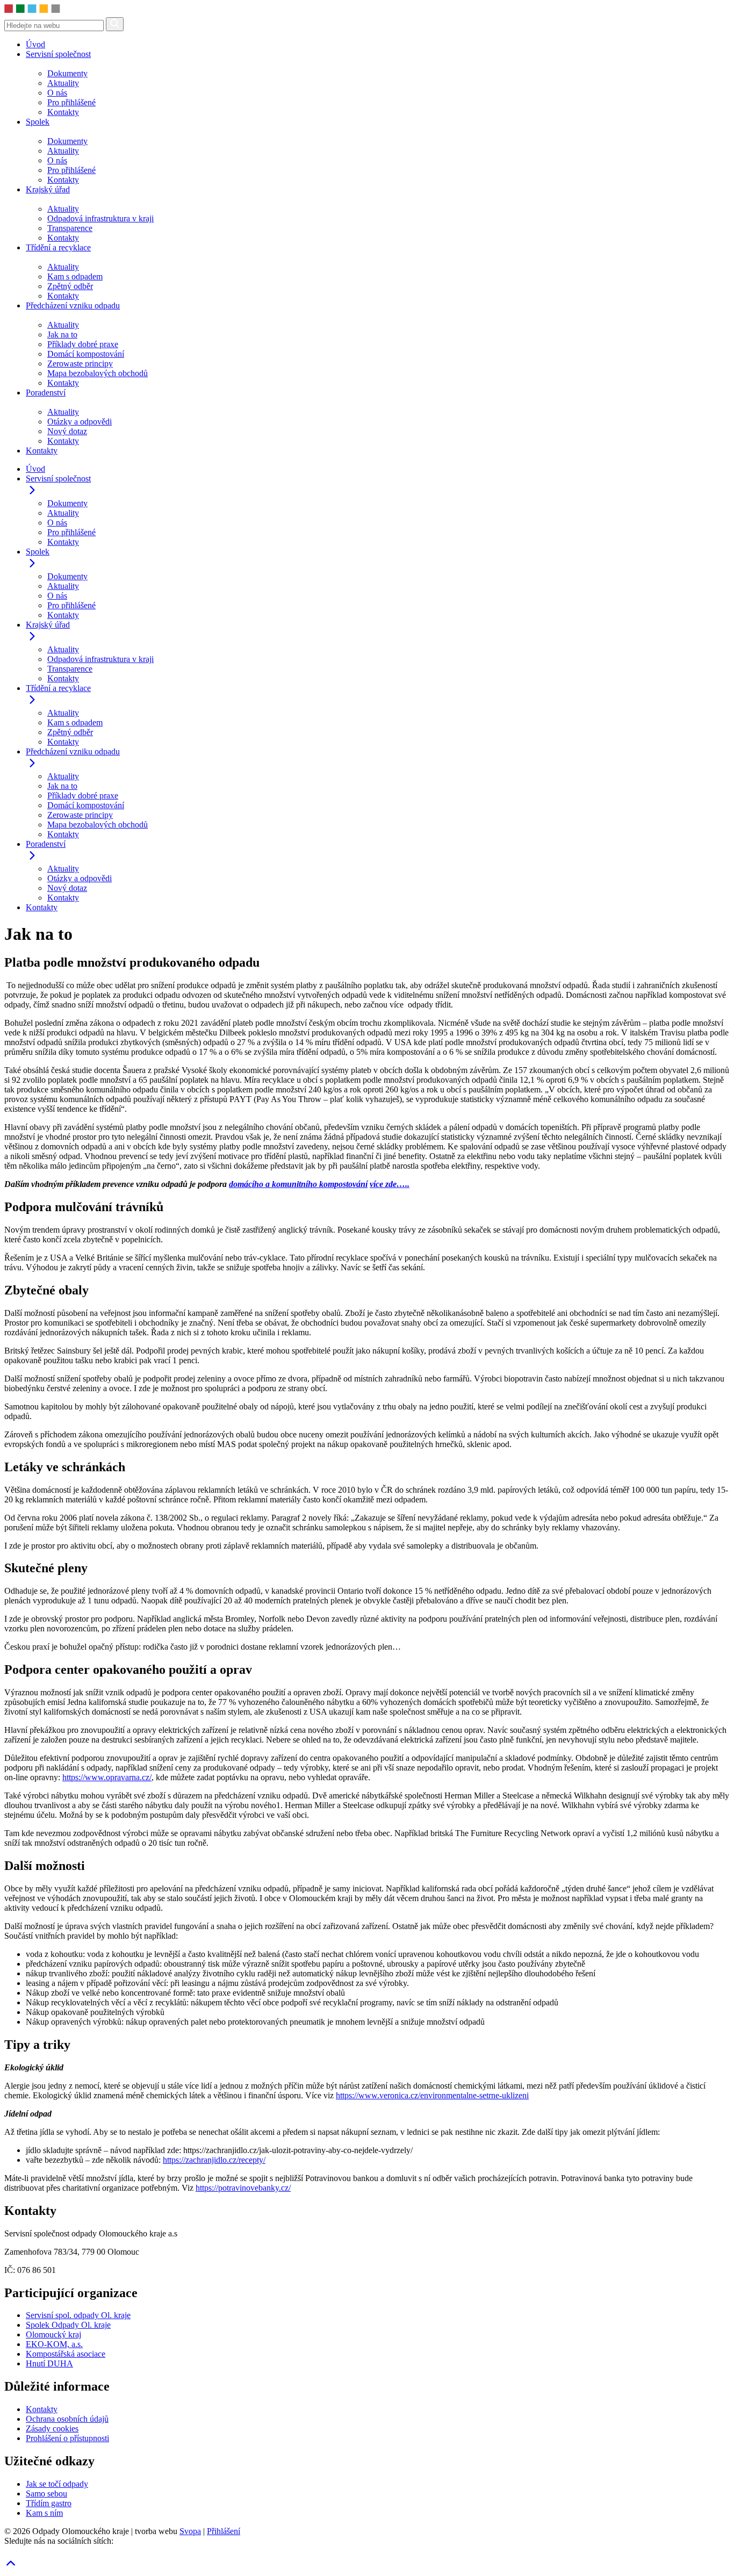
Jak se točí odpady (57, 2484)
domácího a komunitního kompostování (298, 1184)
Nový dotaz (67, 431)
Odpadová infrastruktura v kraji (100, 218)
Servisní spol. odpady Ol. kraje (78, 2315)
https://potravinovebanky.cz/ (243, 2188)
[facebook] (6, 2552)
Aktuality (63, 83)
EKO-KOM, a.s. (54, 2344)
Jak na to (62, 334)
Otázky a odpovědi (80, 422)
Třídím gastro (49, 2503)
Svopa (190, 2531)
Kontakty (63, 112)
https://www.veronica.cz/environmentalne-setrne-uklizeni (432, 2095)
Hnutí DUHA (49, 2363)
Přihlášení (224, 2531)
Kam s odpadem (75, 276)
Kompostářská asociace (66, 2354)
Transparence (70, 228)
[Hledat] (115, 24)
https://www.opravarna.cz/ (107, 1777)
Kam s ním (44, 2513)
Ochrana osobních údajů (67, 2419)
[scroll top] (11, 2567)
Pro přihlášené (71, 102)
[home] (113, 12)
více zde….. (390, 1184)
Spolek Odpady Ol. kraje (68, 2325)
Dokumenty (67, 73)
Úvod (35, 44)
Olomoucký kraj (53, 2334)
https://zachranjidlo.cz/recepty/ (214, 2160)
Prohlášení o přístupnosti (67, 2438)
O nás (57, 93)
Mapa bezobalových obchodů (98, 373)
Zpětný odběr (70, 286)
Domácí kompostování (86, 354)
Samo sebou (46, 2494)
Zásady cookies (52, 2429)
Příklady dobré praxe (83, 344)
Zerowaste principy (80, 364)
